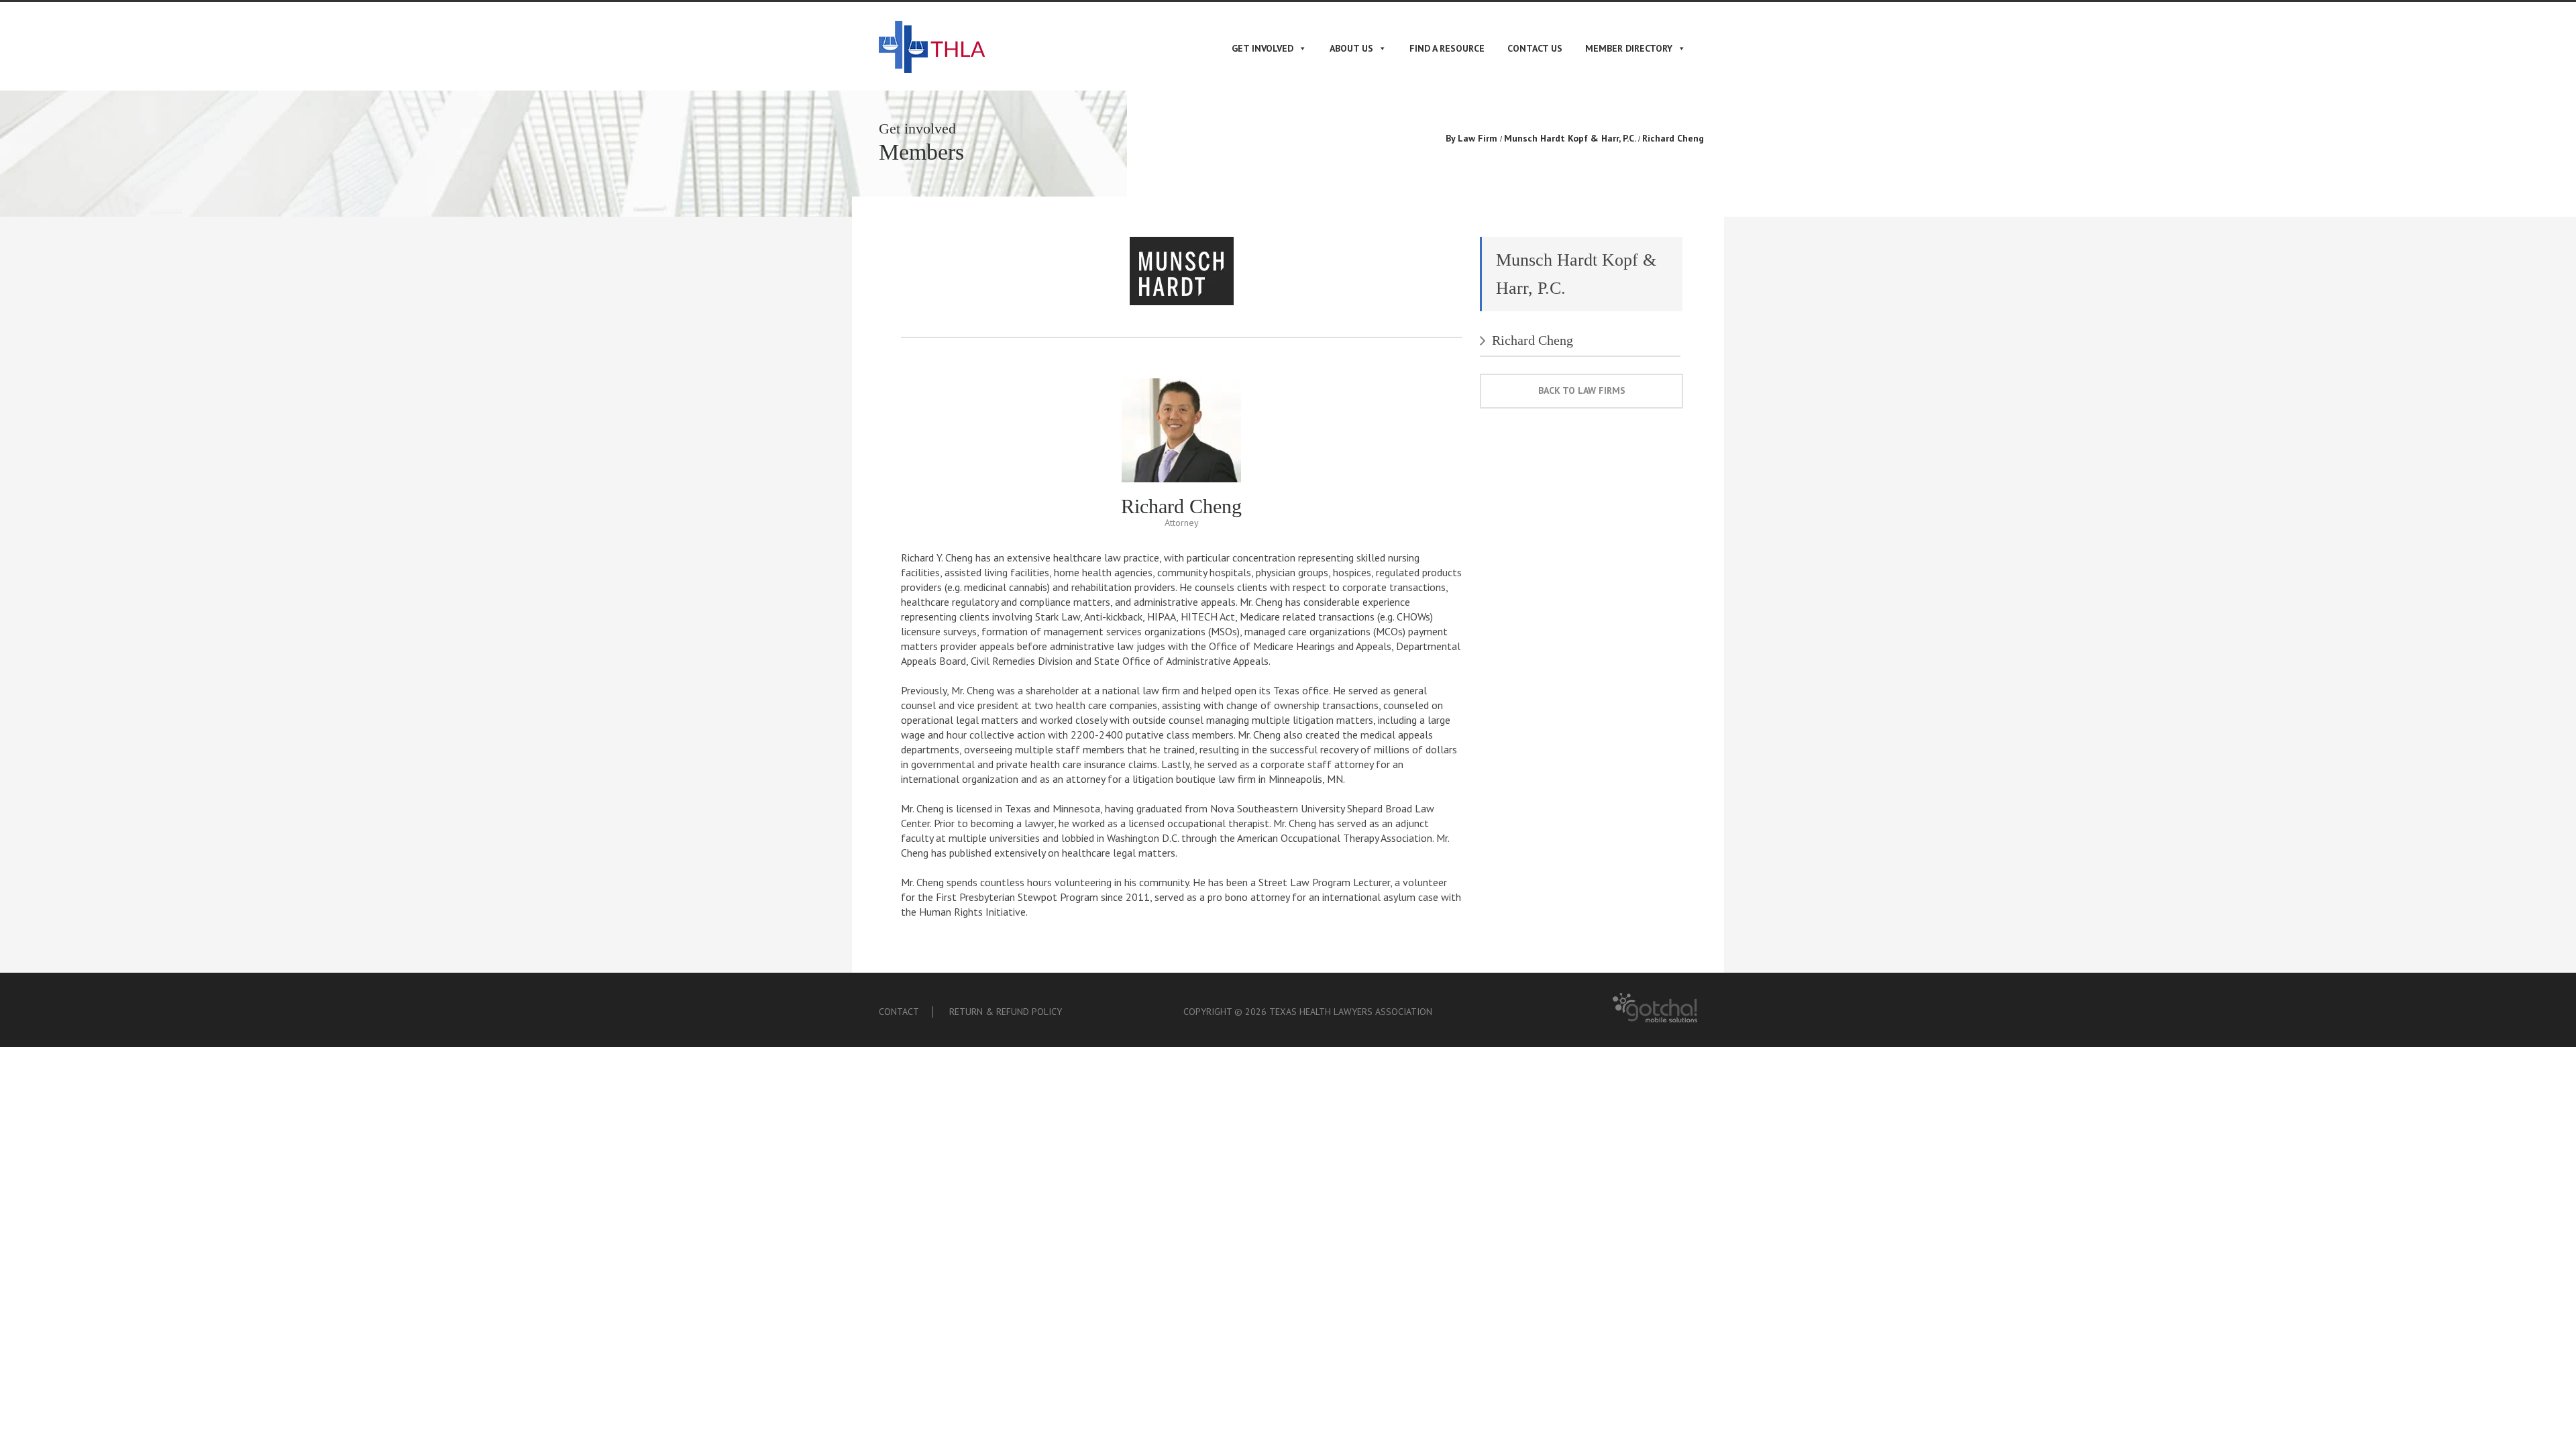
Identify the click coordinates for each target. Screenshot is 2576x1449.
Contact (899, 1012)
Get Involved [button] (1263, 48)
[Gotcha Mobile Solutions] (1655, 1019)
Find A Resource (1447, 48)
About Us (1351, 48)
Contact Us (1535, 48)
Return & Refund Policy (1006, 1012)
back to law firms (1582, 390)
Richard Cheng (1533, 340)
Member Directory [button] (1629, 48)
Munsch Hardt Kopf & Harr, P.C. (1570, 138)
